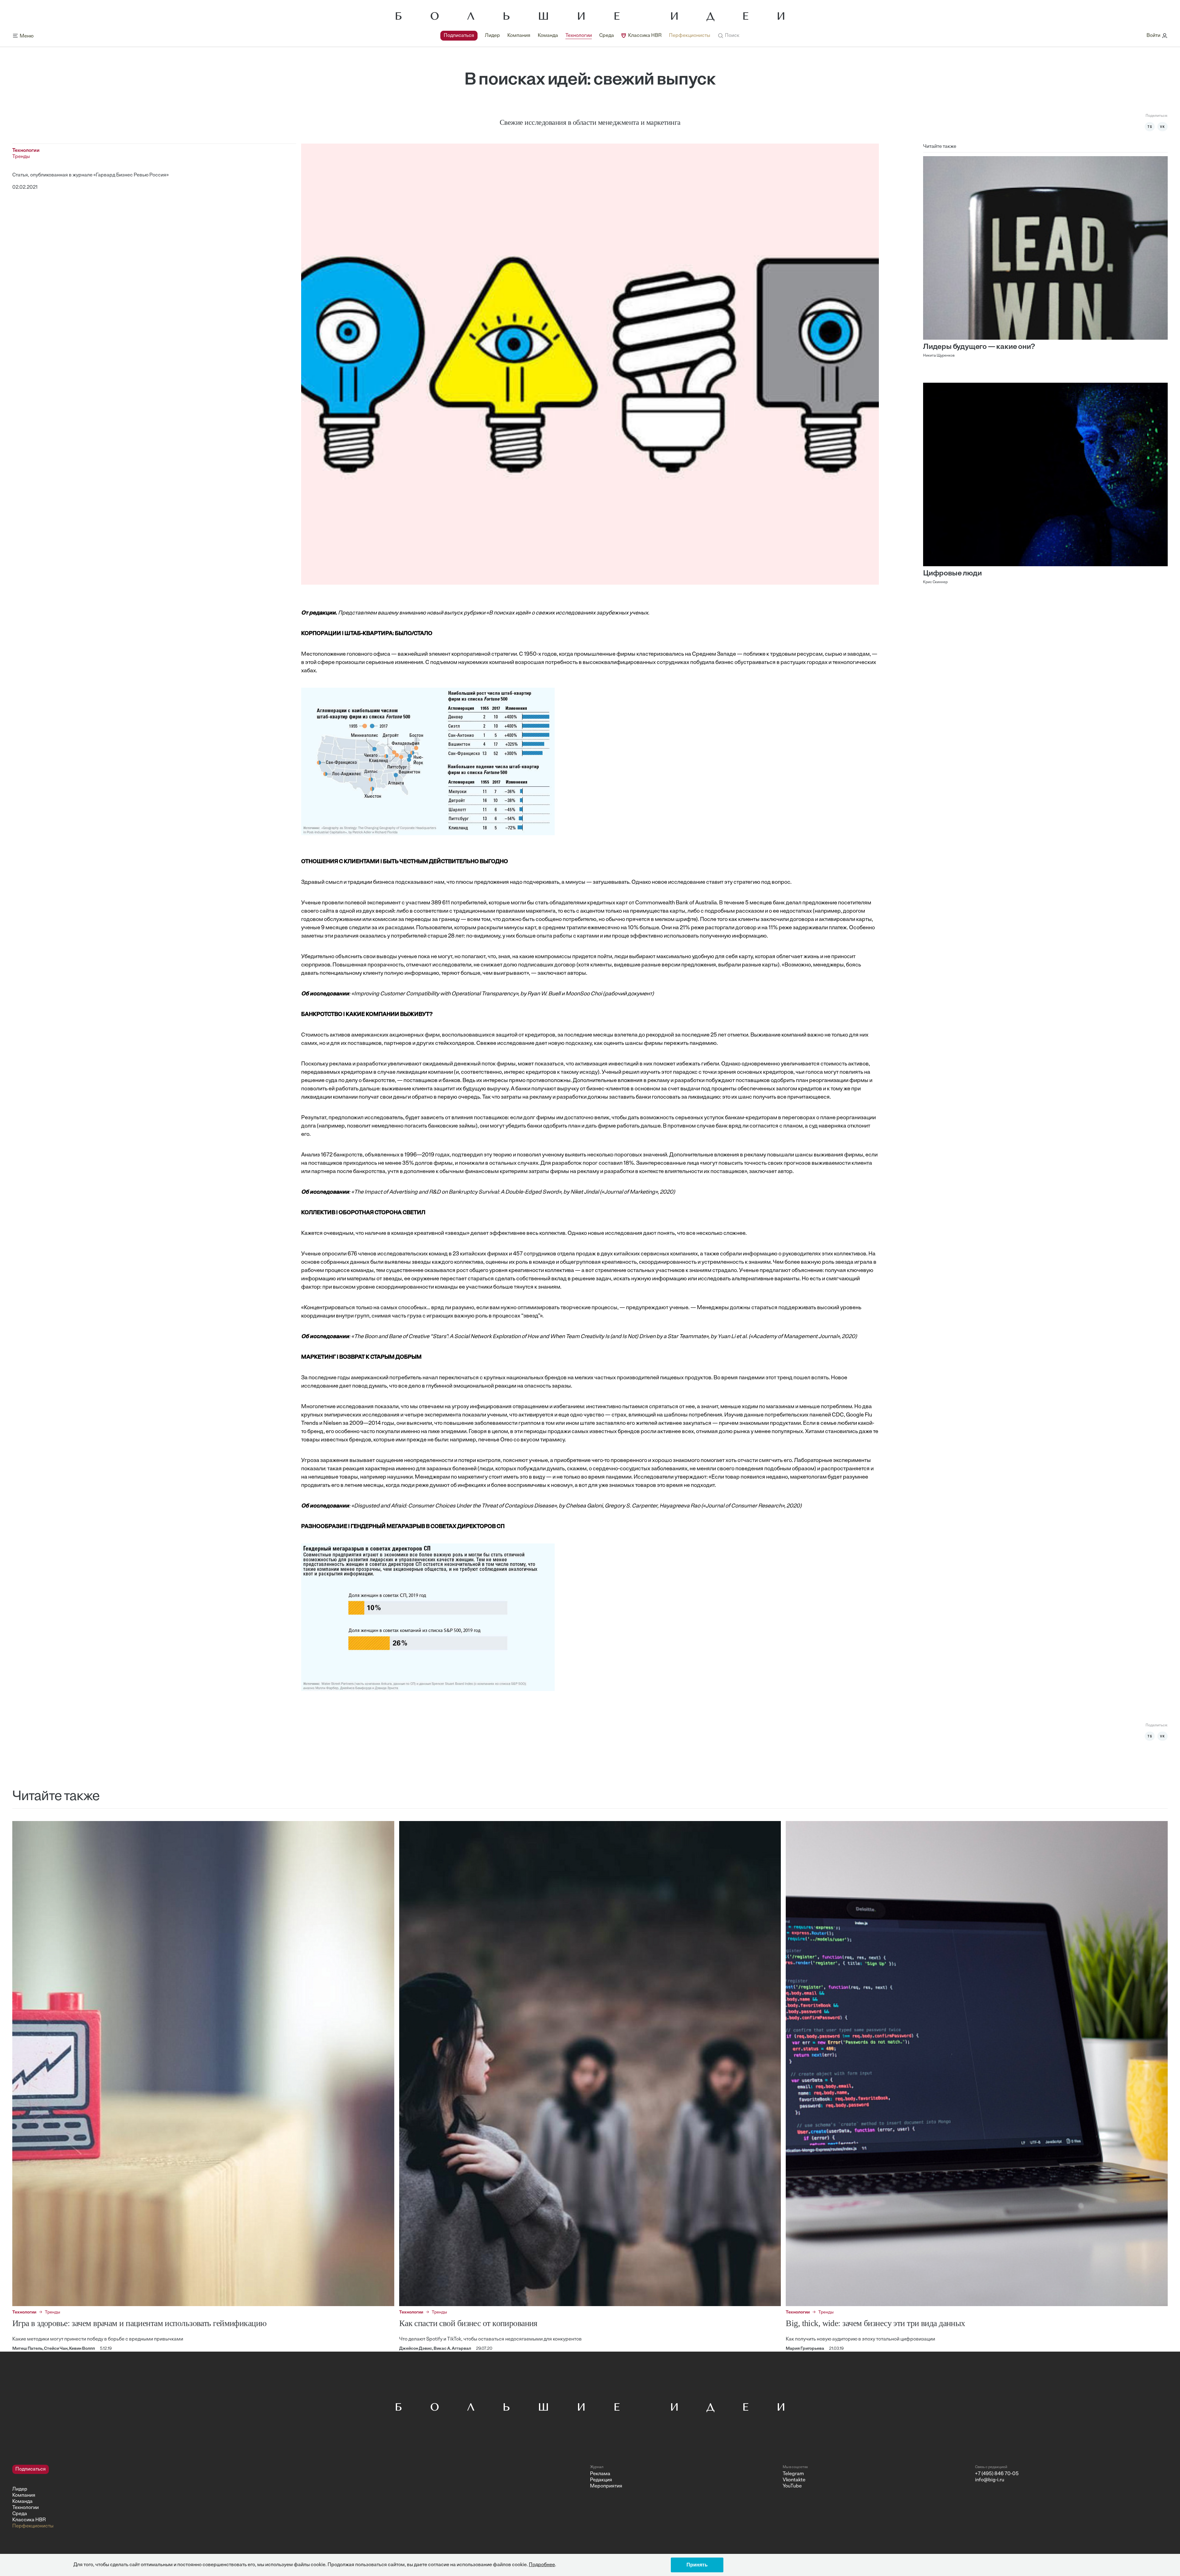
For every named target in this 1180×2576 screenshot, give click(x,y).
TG (1150, 127)
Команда (548, 36)
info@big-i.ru (990, 2480)
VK (1162, 127)
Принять (697, 2565)
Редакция (601, 2480)
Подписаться (459, 36)
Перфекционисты (690, 36)
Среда (607, 36)
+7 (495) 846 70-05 (997, 2474)
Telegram (793, 2474)
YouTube (792, 2486)
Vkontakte (794, 2480)
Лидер (492, 36)
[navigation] (575, 36)
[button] (728, 36)
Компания (519, 36)
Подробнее (542, 2565)
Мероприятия (606, 2486)
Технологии (579, 36)
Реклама (600, 2474)
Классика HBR (645, 36)
